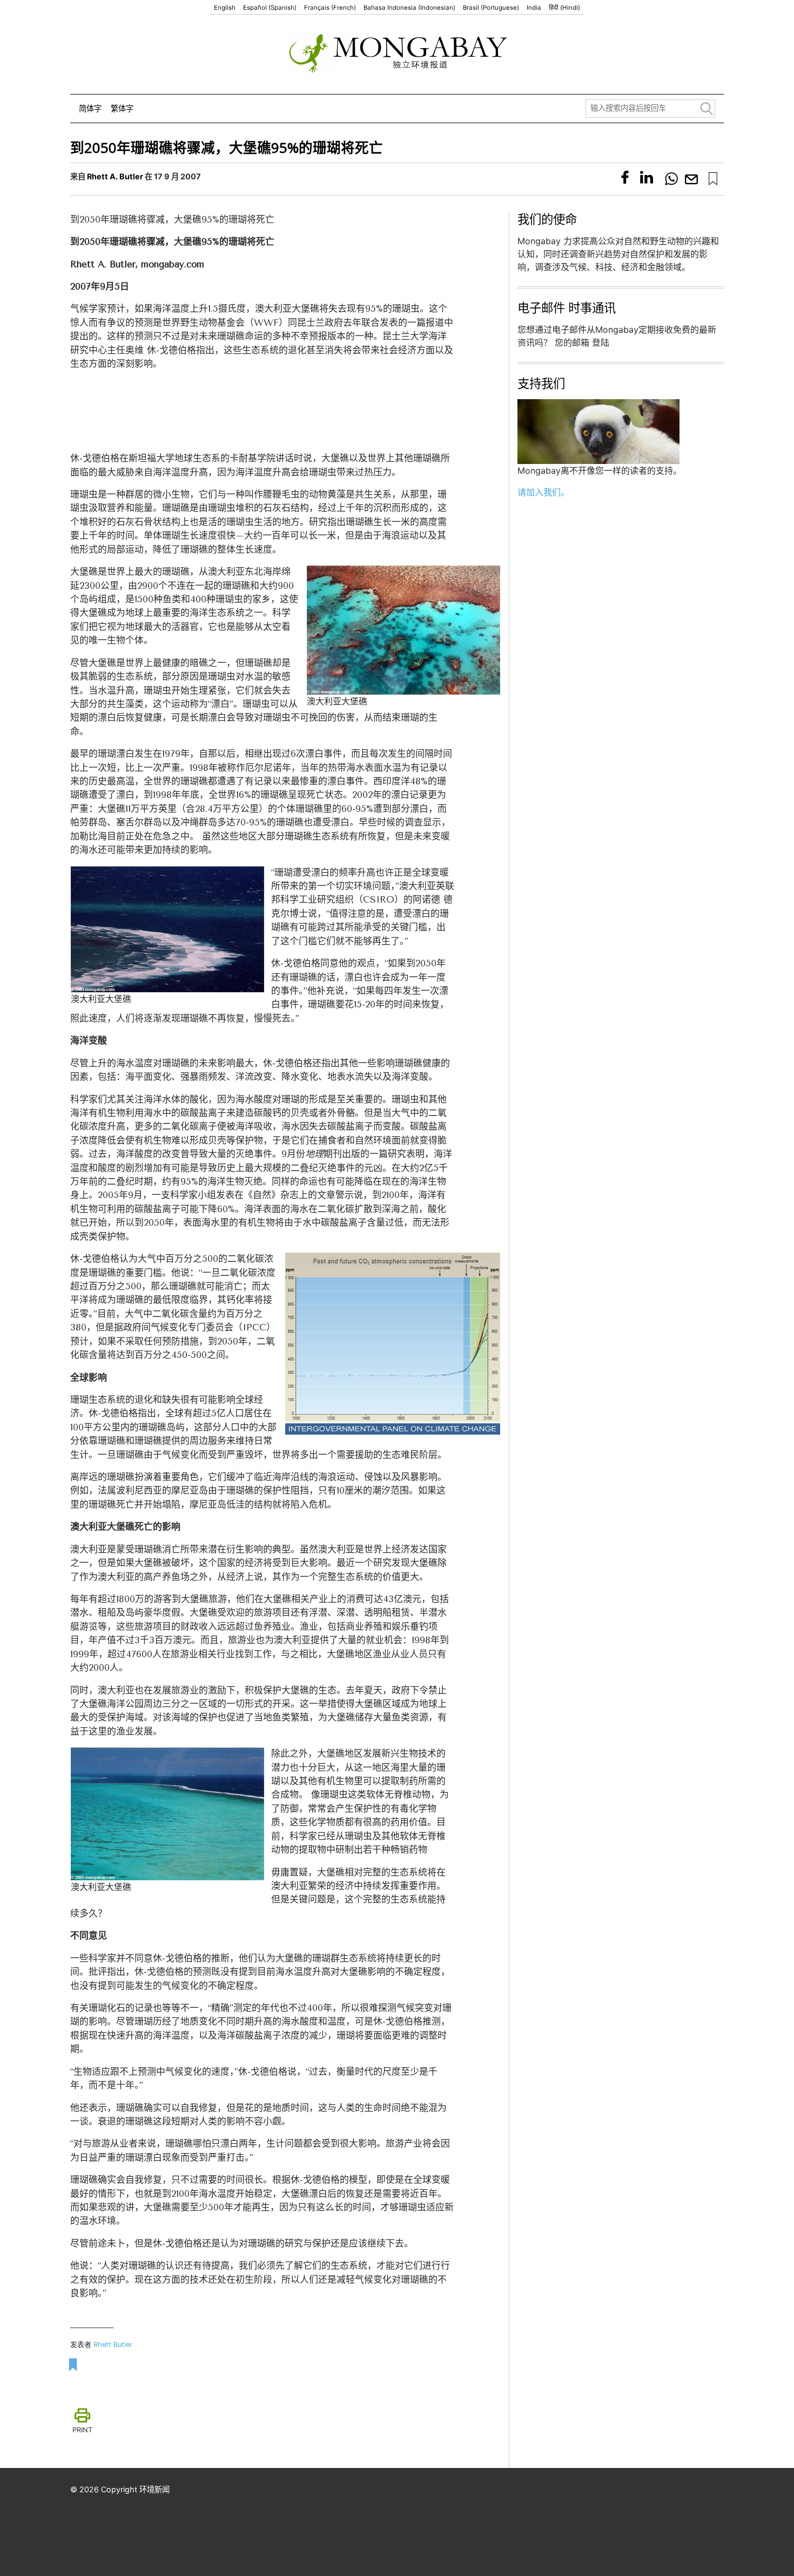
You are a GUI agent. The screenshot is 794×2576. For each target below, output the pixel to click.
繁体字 (122, 108)
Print (82, 2430)
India (534, 8)
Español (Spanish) (270, 8)
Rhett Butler (113, 2345)
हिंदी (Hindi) (564, 8)
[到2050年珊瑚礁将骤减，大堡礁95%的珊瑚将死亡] (713, 179)
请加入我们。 (543, 492)
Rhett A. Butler (115, 176)
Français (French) (330, 8)
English (225, 8)
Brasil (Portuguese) (491, 8)
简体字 (90, 108)
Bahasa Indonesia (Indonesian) (409, 8)
